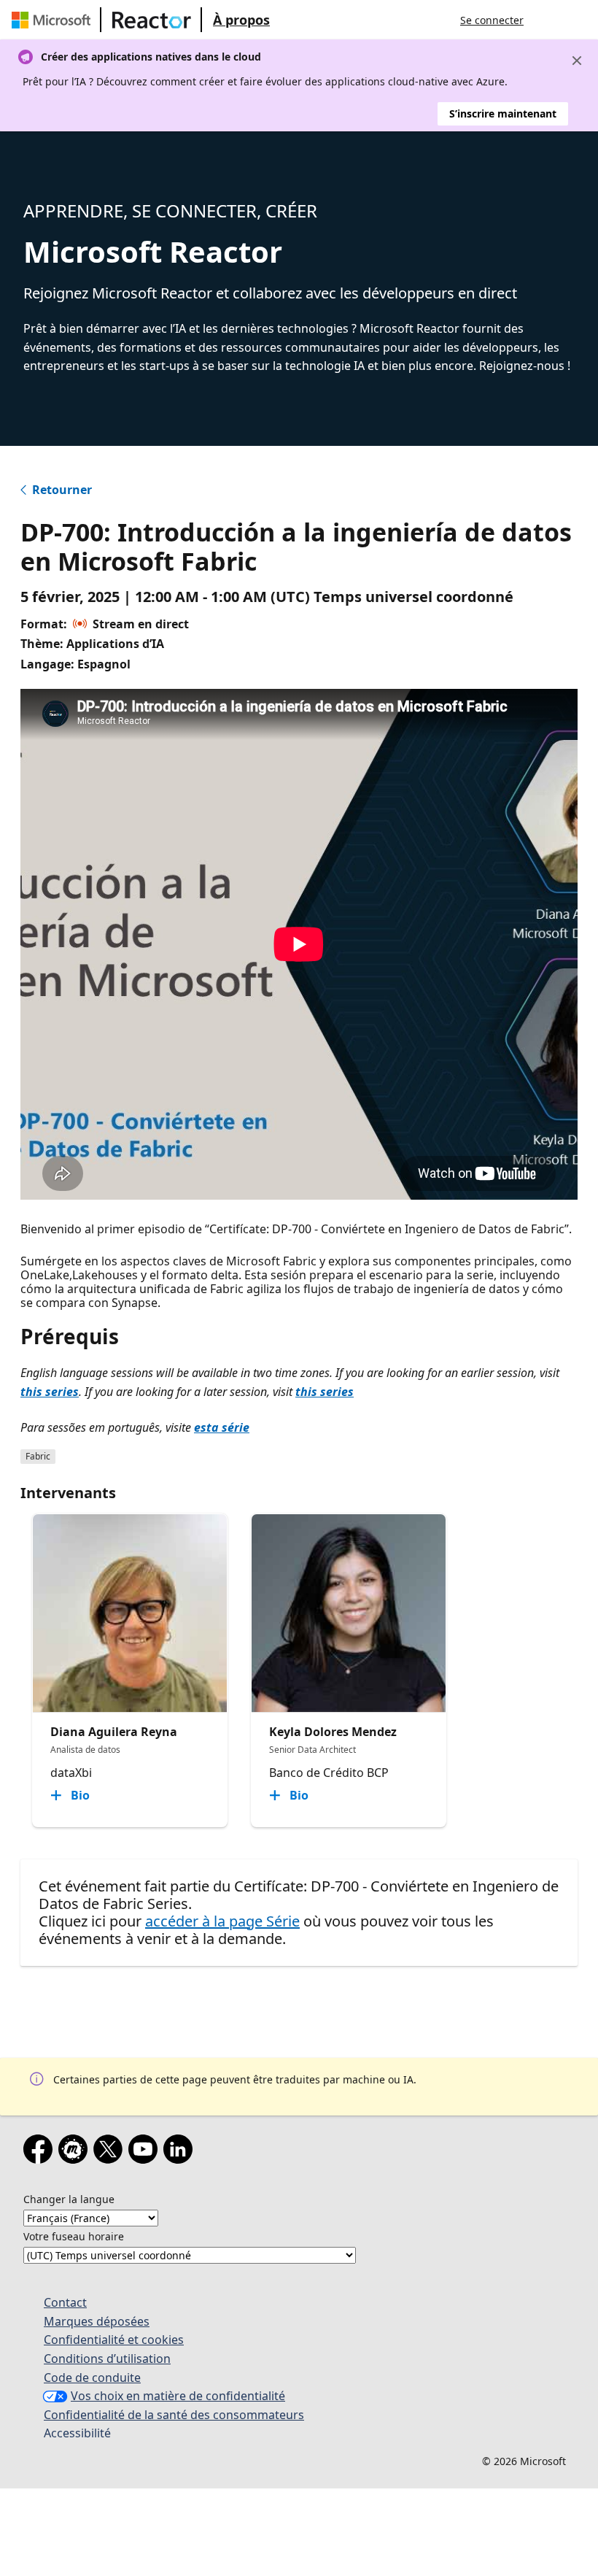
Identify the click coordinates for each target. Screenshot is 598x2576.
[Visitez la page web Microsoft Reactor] (152, 20)
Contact (65, 2302)
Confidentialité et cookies (114, 2340)
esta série (222, 1427)
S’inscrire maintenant (503, 113)
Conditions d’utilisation (107, 2359)
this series (50, 1392)
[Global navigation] (549, 20)
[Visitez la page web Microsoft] (54, 20)
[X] (111, 2152)
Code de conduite (92, 2378)
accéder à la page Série (222, 1921)
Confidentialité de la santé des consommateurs (174, 2415)
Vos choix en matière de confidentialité (178, 2396)
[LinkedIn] (181, 2152)
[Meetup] (76, 2152)
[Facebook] (41, 2152)
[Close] (577, 61)
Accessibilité (77, 2433)
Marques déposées (97, 2321)
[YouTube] (146, 2152)
